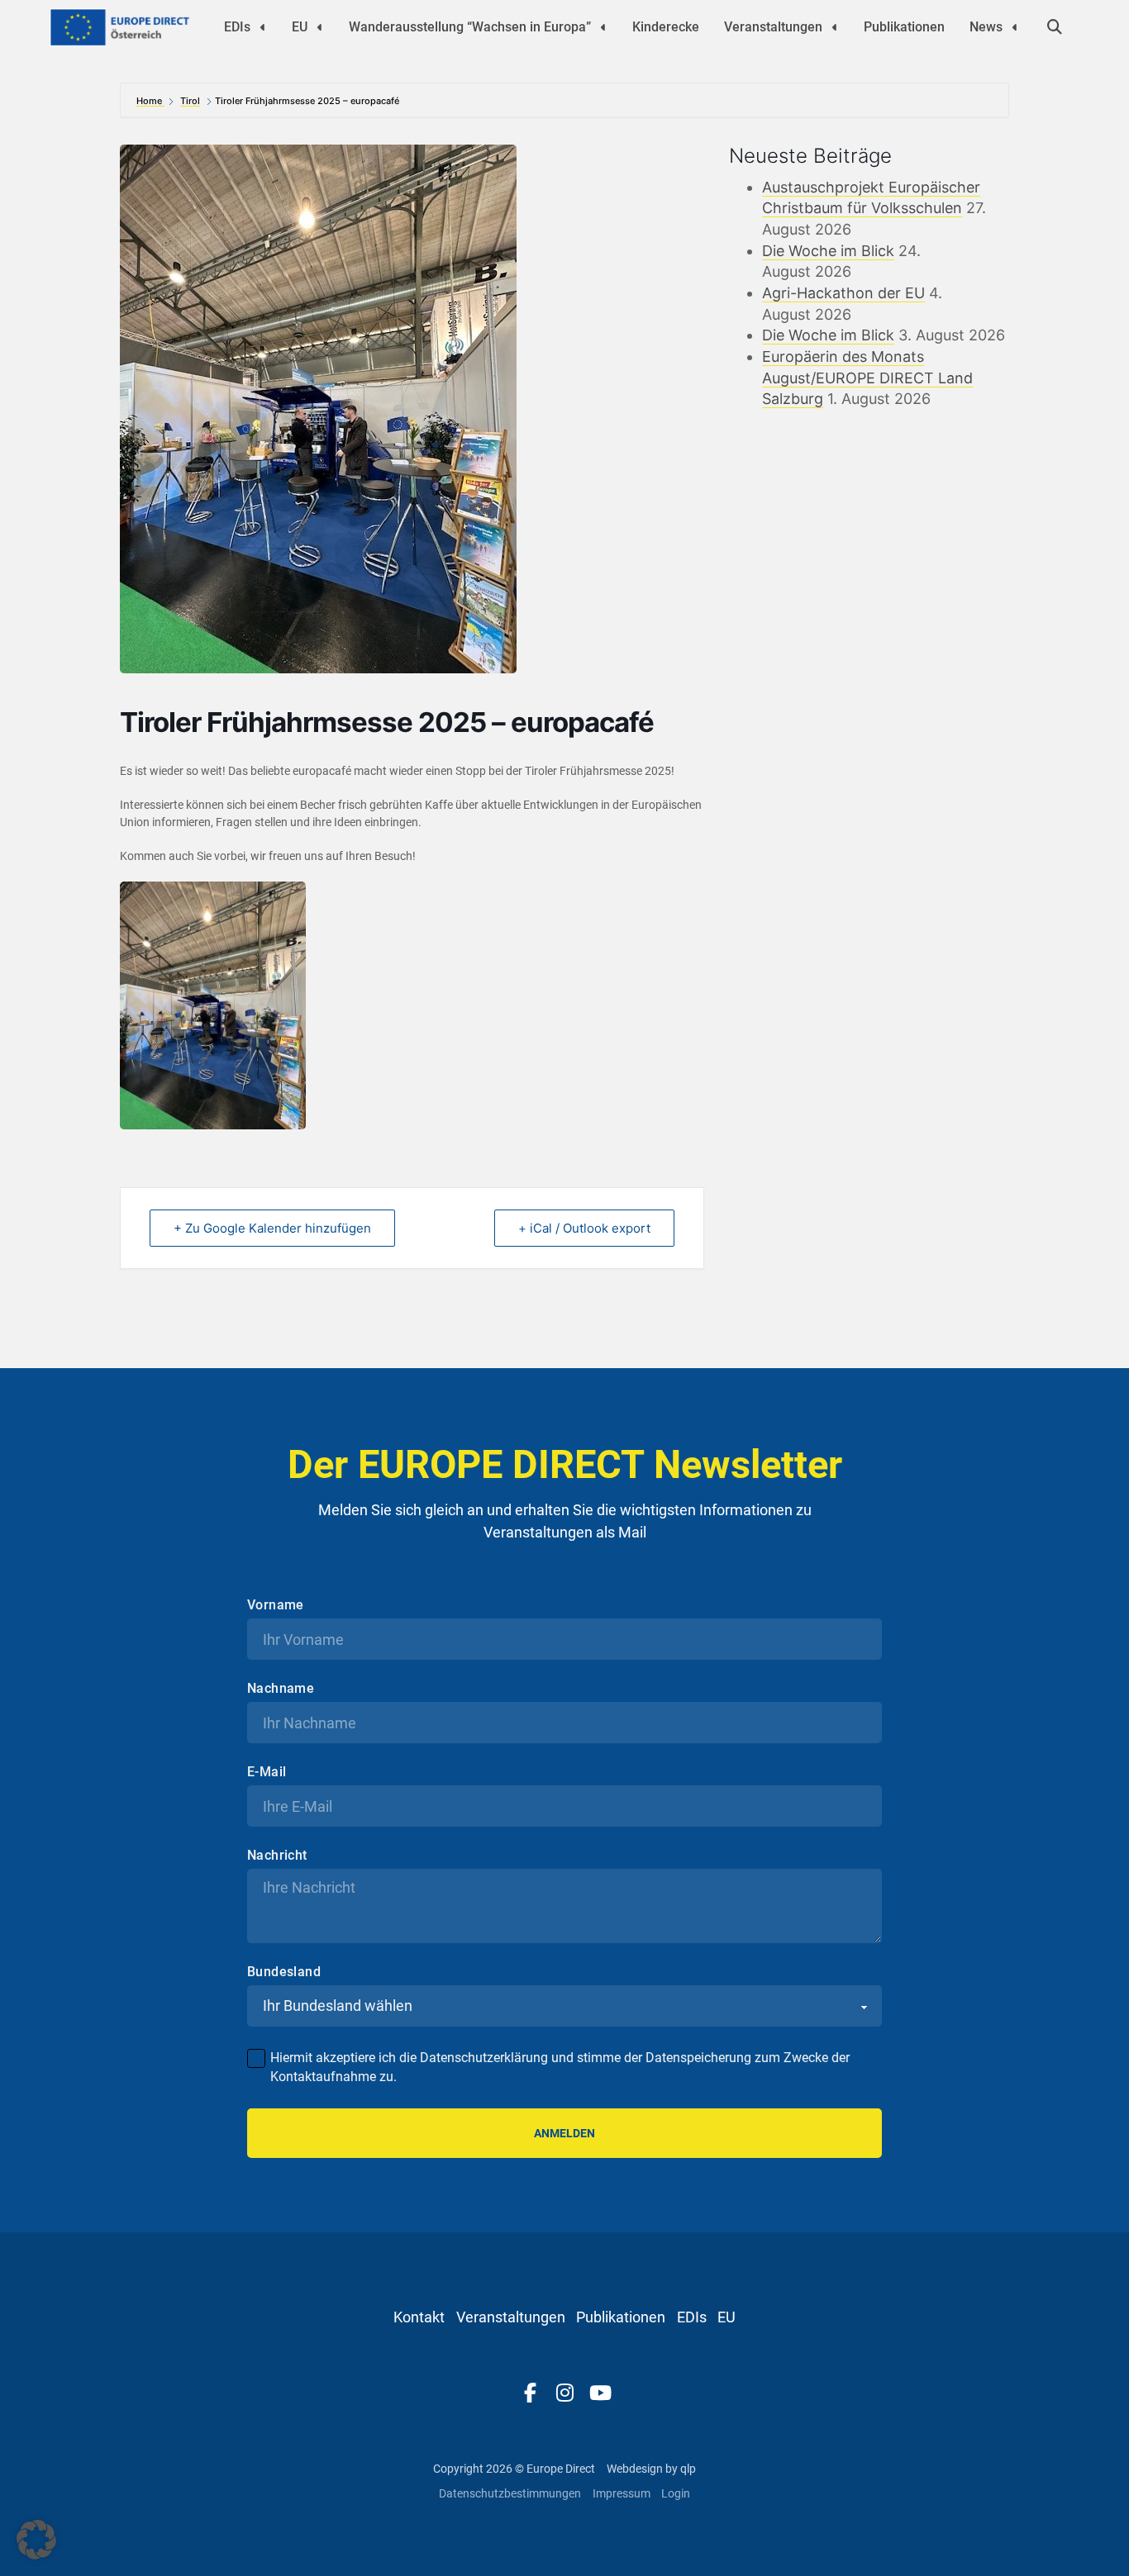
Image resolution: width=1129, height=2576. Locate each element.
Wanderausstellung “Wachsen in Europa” (470, 27)
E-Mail (267, 1772)
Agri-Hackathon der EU (843, 293)
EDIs (237, 27)
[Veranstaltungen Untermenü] (835, 27)
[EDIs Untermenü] (263, 27)
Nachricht (277, 1856)
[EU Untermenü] (320, 27)
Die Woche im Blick (828, 251)
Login (676, 2493)
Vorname (276, 1605)
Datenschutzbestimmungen (510, 2493)
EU (300, 27)
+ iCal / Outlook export (584, 1228)
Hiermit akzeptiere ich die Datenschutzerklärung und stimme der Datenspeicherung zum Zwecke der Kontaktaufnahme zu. (560, 2067)
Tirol (190, 101)
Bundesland (284, 1972)
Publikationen (904, 27)
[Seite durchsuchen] (1055, 27)
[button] (36, 2540)
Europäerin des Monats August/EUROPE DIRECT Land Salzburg (867, 378)
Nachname (281, 1689)
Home (150, 101)
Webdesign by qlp (651, 2469)
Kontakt (419, 2317)
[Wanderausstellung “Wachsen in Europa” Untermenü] (603, 27)
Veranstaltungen (773, 27)
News (986, 27)
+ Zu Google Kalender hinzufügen (272, 1228)
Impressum (622, 2493)
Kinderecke (666, 27)
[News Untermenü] (1015, 27)
